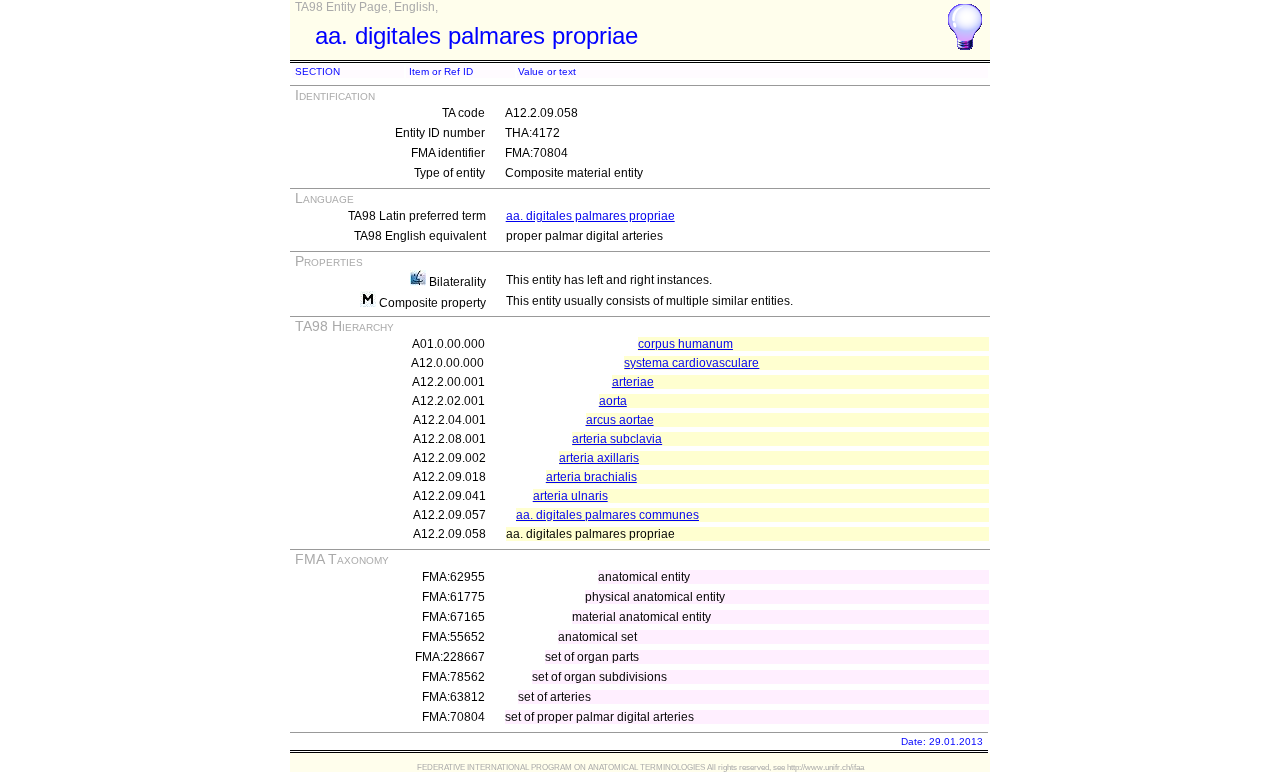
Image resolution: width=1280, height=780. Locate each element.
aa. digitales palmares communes (607, 515)
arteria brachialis (591, 477)
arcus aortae (620, 420)
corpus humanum (685, 344)
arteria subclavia (617, 439)
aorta (613, 401)
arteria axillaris (599, 458)
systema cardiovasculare (691, 363)
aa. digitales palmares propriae (590, 216)
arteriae (633, 382)
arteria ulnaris (570, 496)
